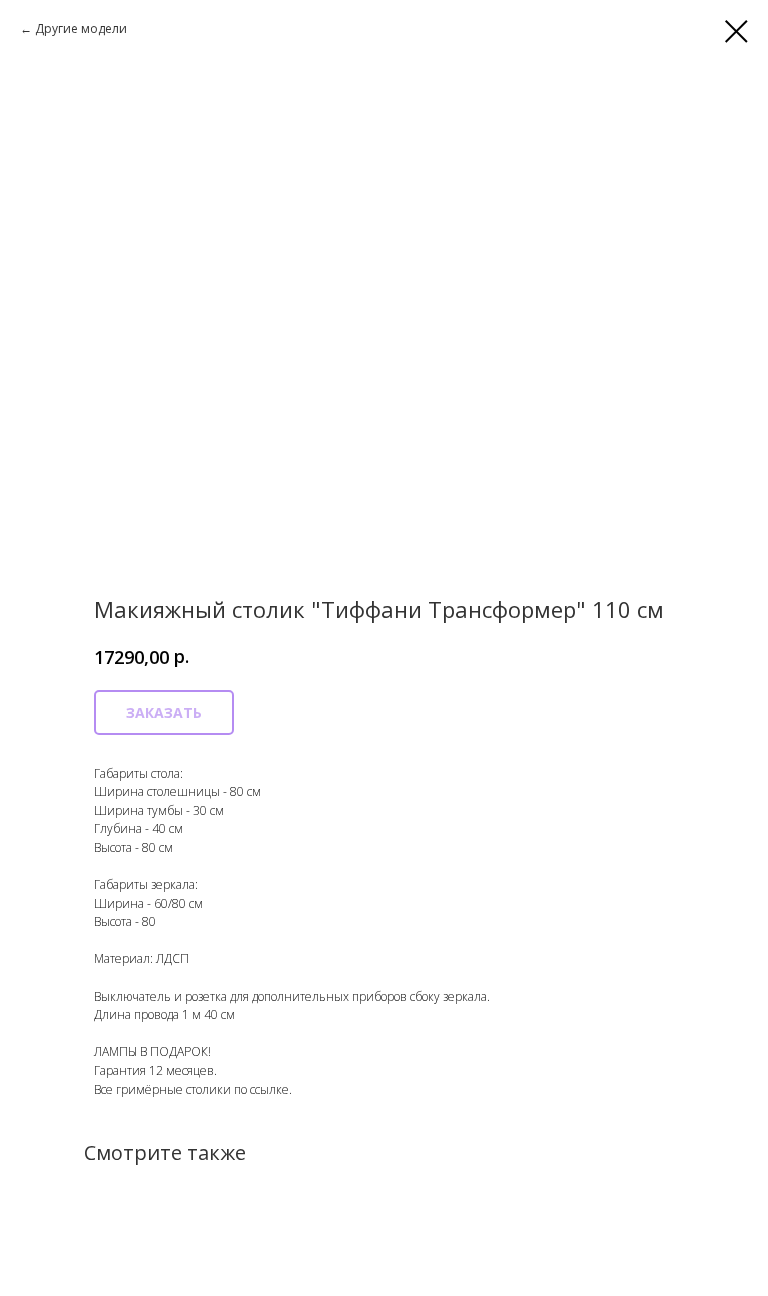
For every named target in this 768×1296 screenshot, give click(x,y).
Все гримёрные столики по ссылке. (193, 1089)
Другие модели (81, 28)
